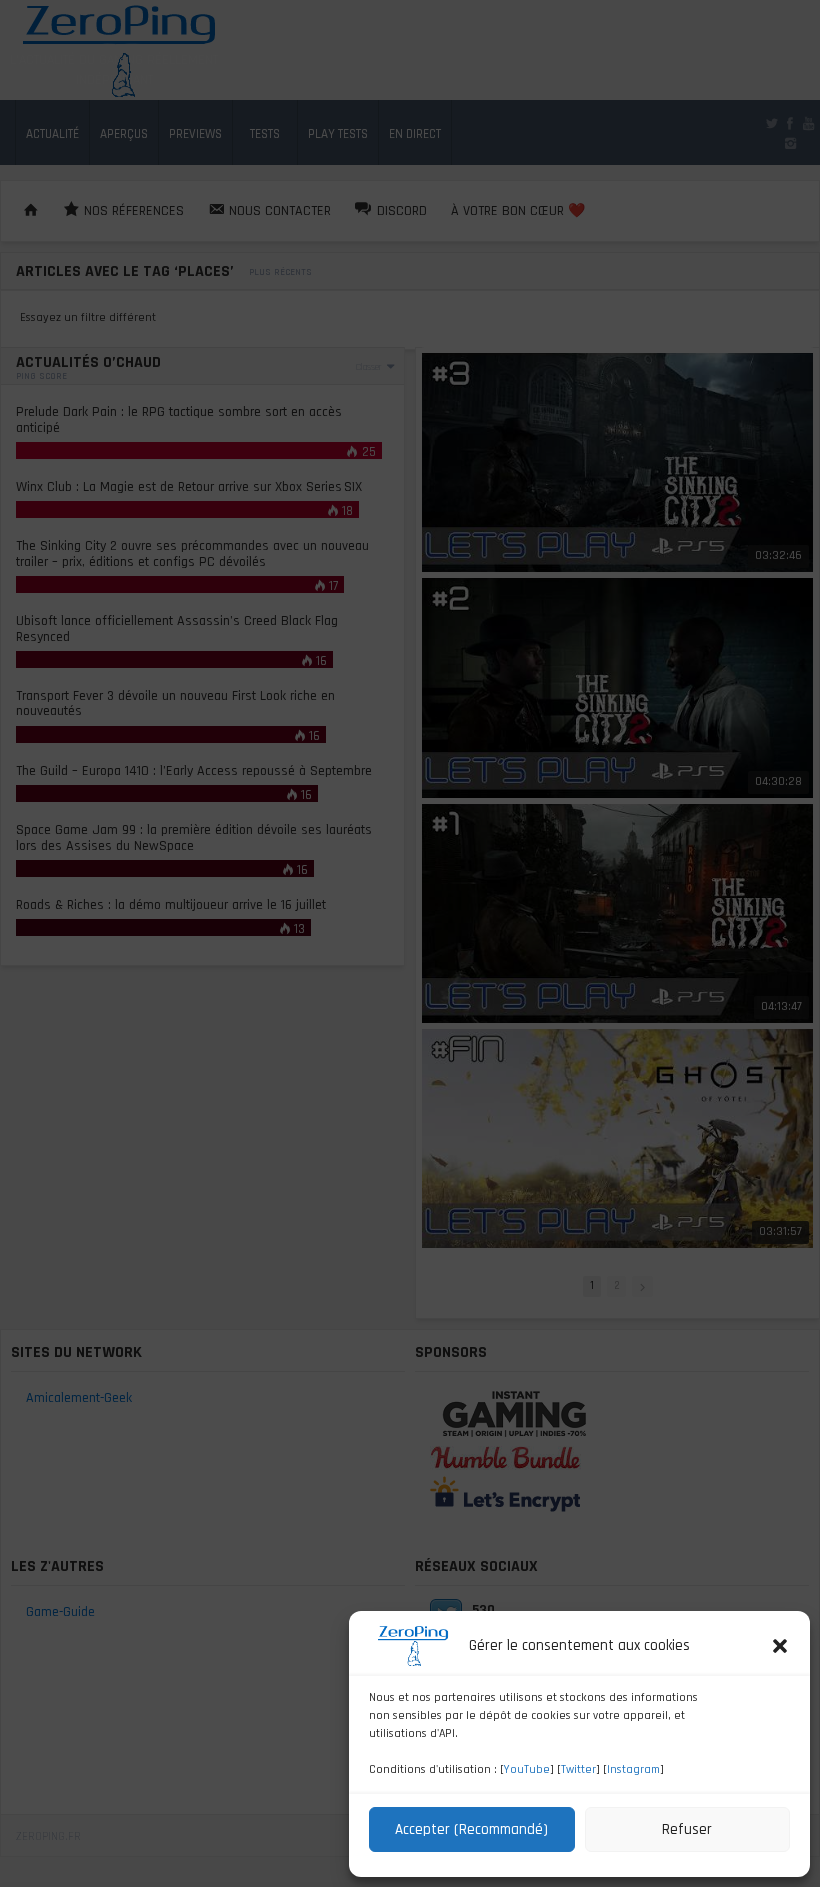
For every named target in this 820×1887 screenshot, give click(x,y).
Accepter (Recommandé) (471, 1829)
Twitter (578, 1769)
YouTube (527, 1769)
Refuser (687, 1829)
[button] (780, 1646)
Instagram (633, 1769)
